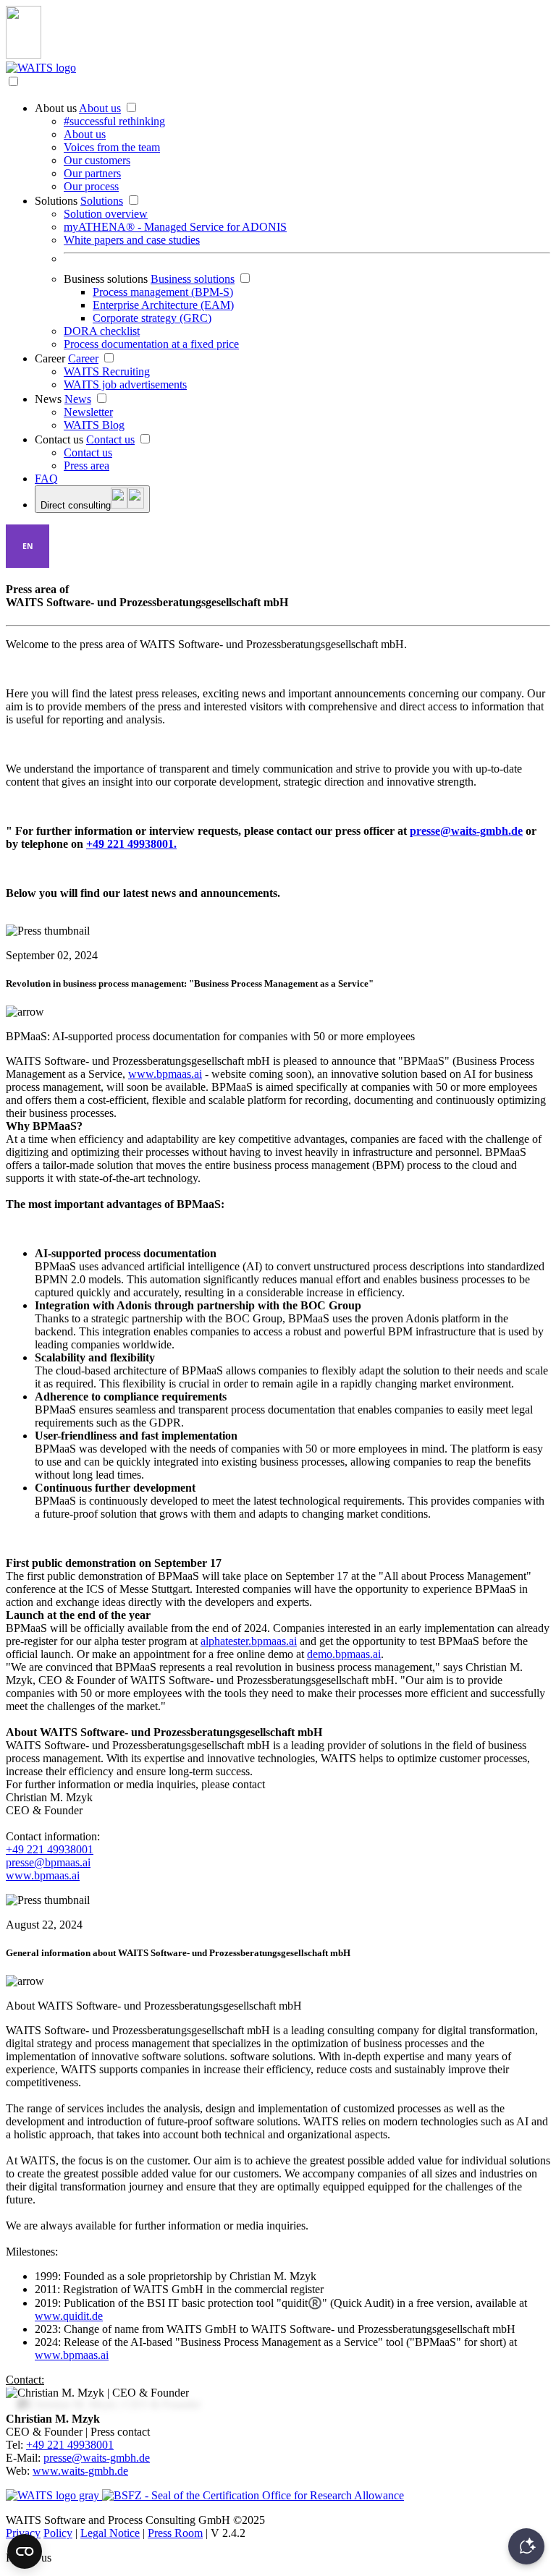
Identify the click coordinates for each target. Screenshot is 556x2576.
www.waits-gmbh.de (80, 2471)
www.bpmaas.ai (165, 1074)
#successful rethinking (114, 121)
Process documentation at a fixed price (151, 344)
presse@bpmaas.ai (48, 1862)
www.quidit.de (69, 2316)
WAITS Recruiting (107, 371)
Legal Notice (110, 2533)
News (48, 399)
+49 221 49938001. (131, 844)
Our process (91, 186)
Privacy (23, 2533)
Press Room (175, 2533)
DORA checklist (102, 331)
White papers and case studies (132, 240)
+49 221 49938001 (50, 1849)
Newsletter (88, 412)
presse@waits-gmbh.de (466, 831)
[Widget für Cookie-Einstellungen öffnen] (25, 2551)
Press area (87, 466)
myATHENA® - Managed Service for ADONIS (175, 227)
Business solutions (106, 279)
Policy (58, 2533)
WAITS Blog (94, 425)
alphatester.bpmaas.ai (249, 1641)
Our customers (97, 160)
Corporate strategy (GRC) (152, 318)
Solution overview (106, 214)
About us (56, 108)
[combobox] (28, 546)
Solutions (56, 201)
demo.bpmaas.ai (344, 1654)
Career (50, 358)
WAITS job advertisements (125, 384)
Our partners (92, 173)
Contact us (59, 439)
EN (28, 546)
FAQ (46, 479)
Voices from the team (112, 147)
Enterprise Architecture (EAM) (163, 305)
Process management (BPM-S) (163, 292)
